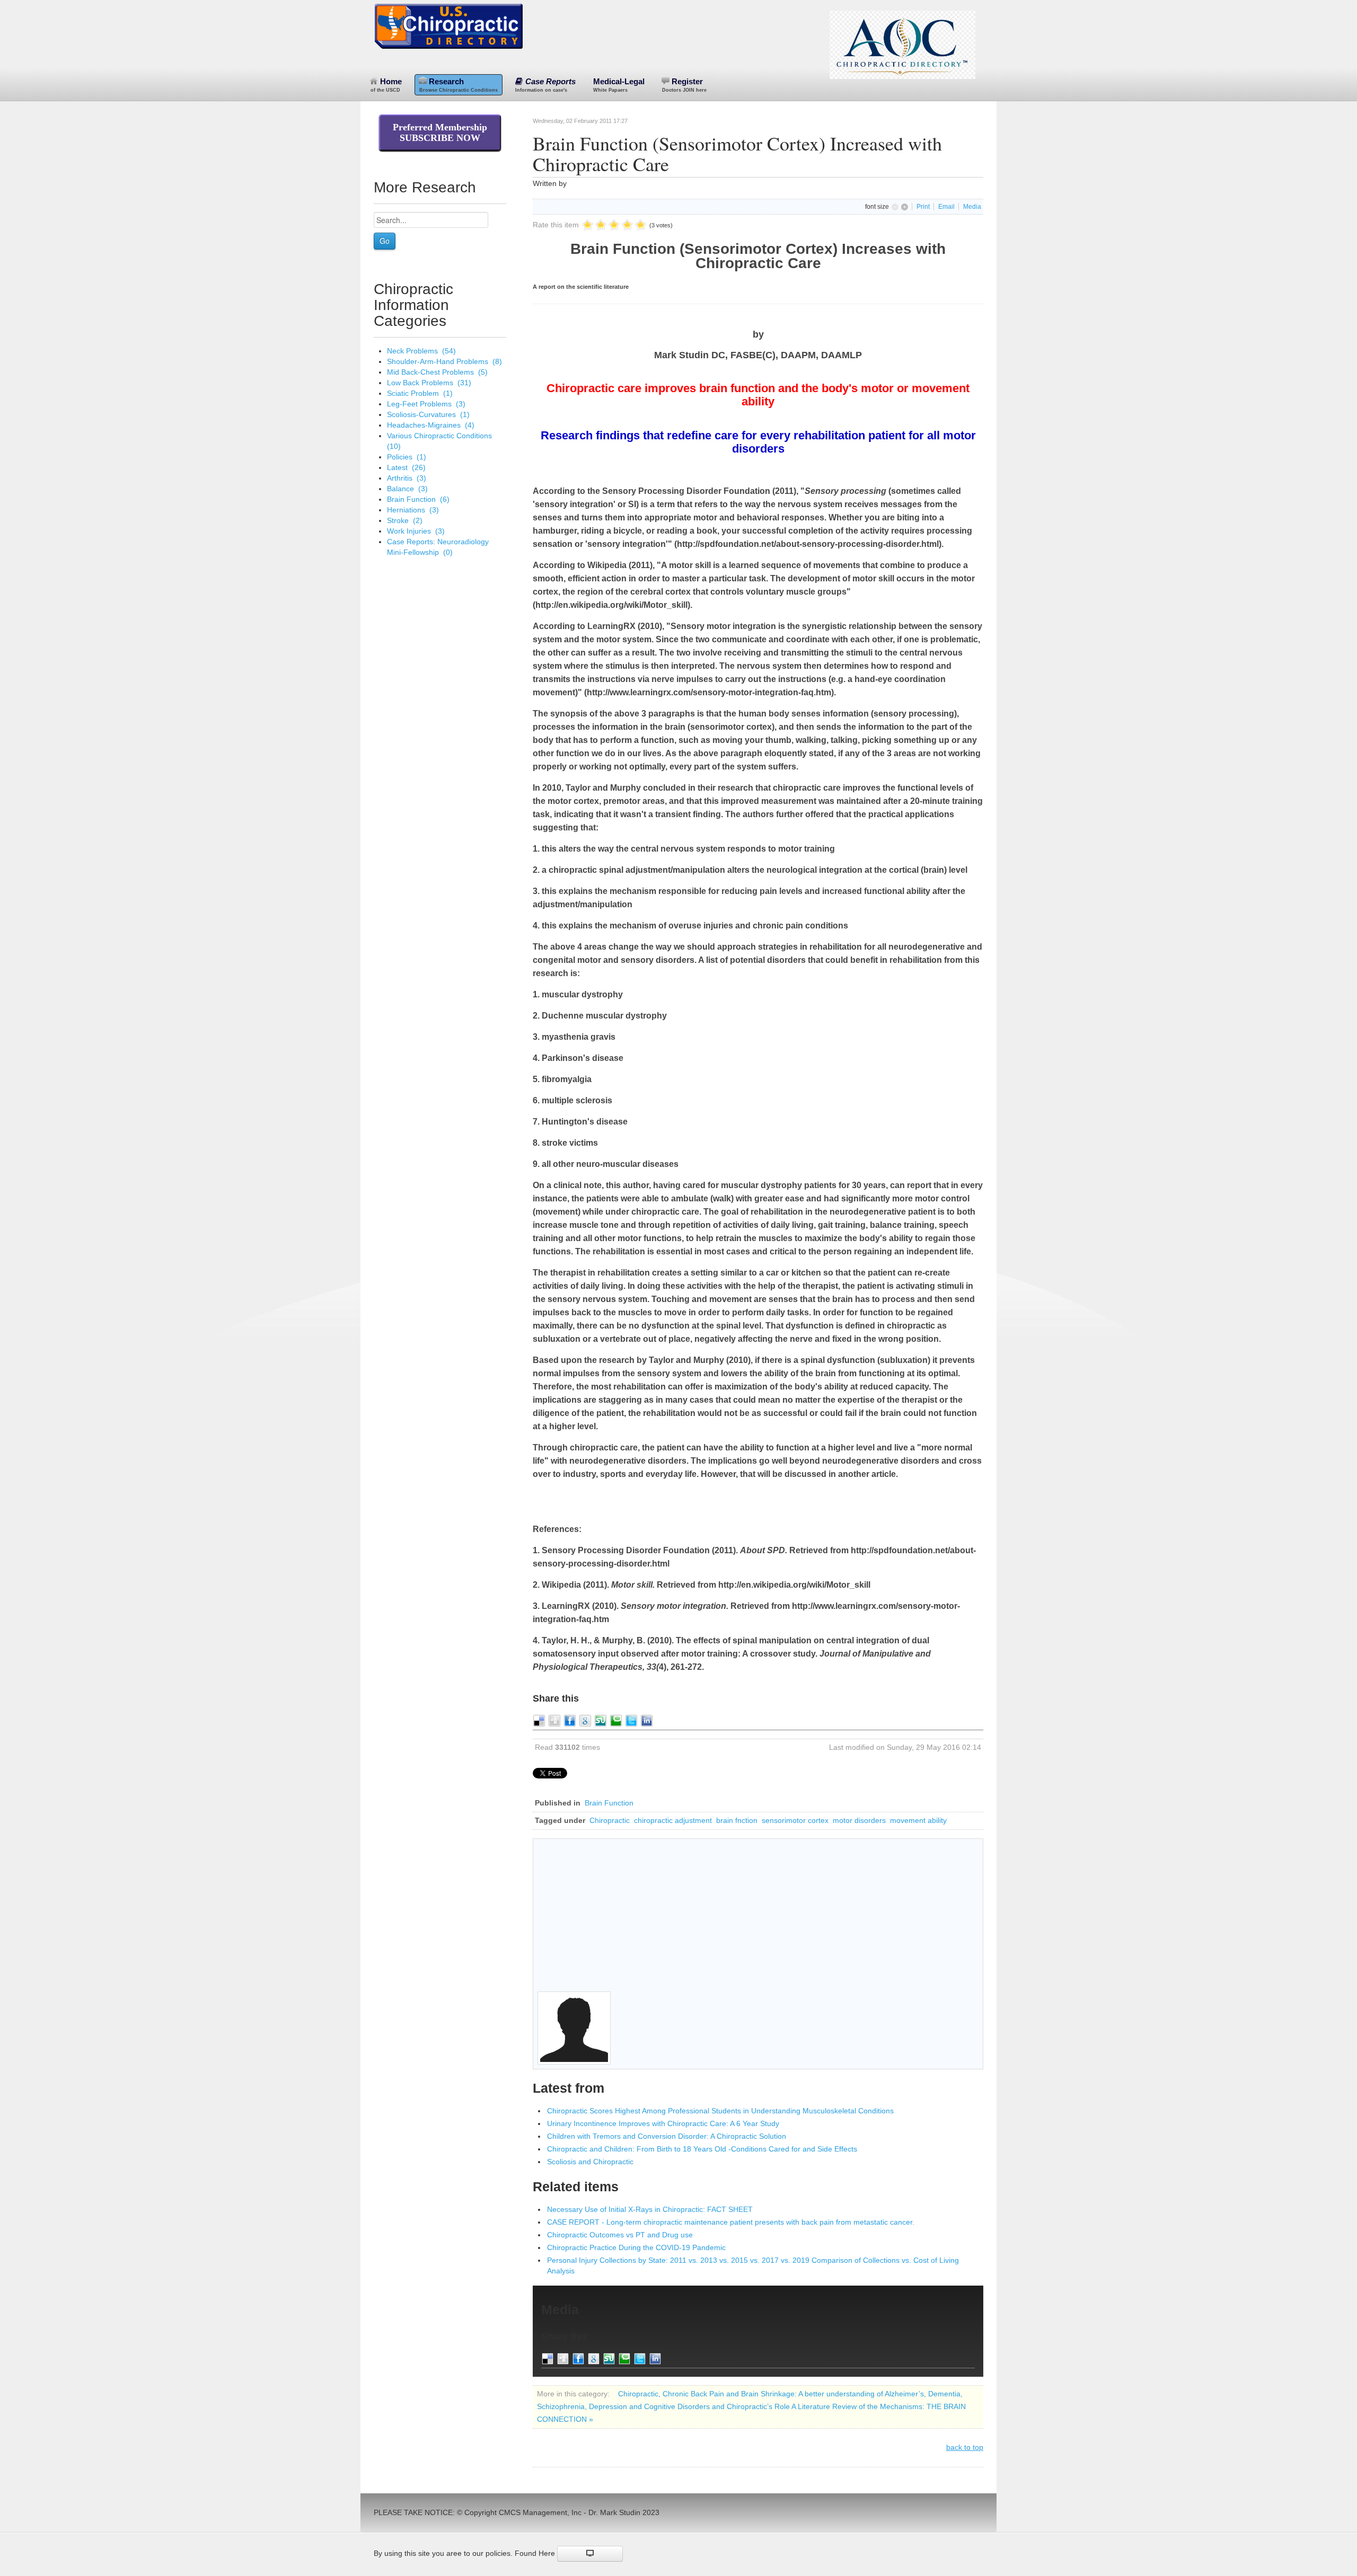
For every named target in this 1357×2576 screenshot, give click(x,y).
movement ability (918, 1820)
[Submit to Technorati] (616, 1720)
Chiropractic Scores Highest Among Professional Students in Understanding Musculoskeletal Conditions (720, 2111)
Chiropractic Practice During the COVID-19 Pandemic (636, 2247)
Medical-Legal (619, 85)
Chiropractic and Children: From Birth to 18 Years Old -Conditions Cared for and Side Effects (702, 2149)
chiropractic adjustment (673, 1820)
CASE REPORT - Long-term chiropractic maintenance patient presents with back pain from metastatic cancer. (731, 2222)
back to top (965, 2447)
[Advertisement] (758, 1917)
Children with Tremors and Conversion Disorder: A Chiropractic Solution (667, 2136)
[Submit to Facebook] (570, 1720)
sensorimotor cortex (795, 1820)
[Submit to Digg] (554, 1720)
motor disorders (859, 1820)
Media (972, 207)
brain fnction (737, 1820)
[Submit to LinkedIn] (647, 1720)
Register (684, 85)
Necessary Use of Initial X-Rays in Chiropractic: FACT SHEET (650, 2209)
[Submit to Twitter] (631, 1720)
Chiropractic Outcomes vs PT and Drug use (620, 2235)
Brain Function (609, 1803)
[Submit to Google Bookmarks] (585, 1720)
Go (385, 241)
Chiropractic (610, 1820)
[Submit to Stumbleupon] (601, 1720)
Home (386, 85)
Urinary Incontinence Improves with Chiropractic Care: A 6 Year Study (663, 2123)
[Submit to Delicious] (539, 1720)
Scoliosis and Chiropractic (590, 2162)
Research (459, 85)
